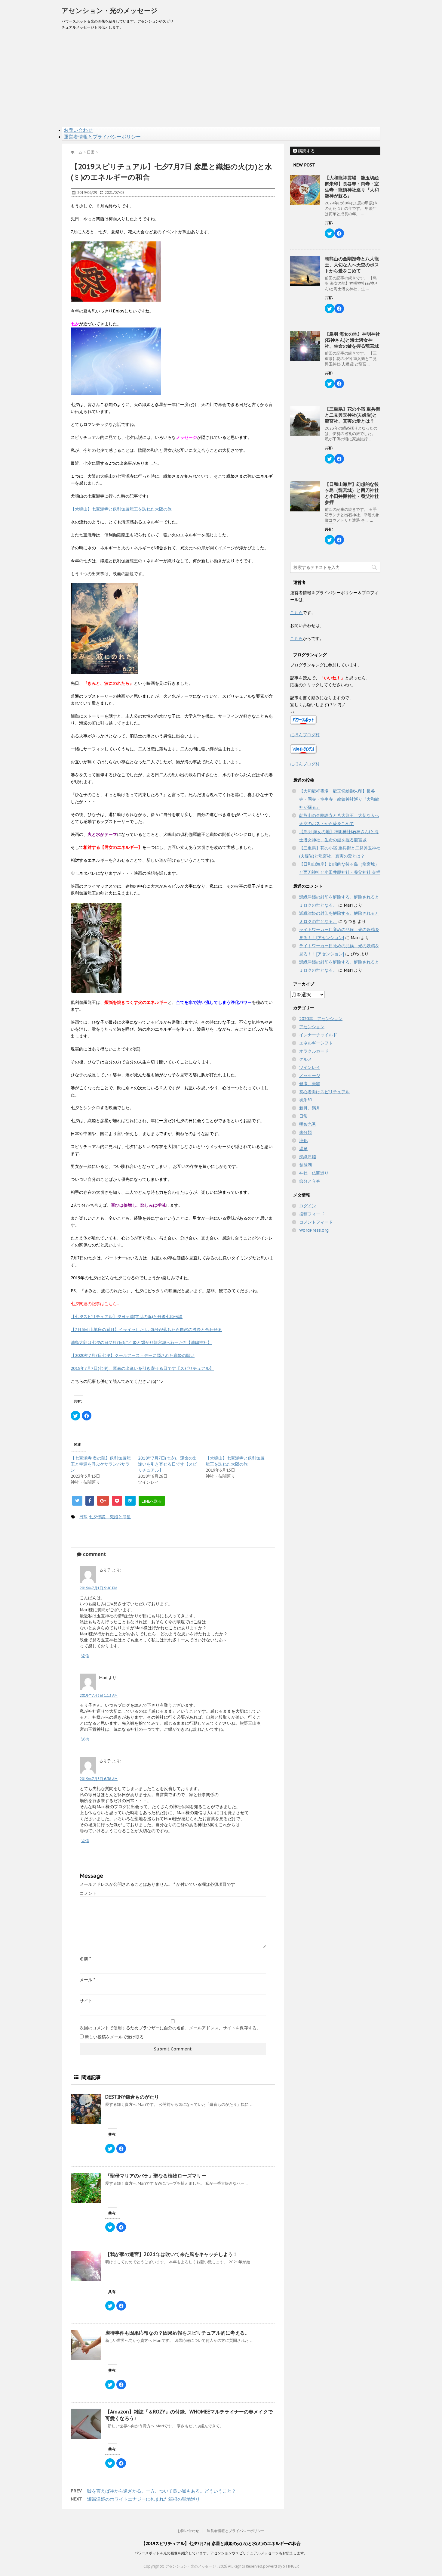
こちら (296, 613)
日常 (83, 1517)
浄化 (303, 1141)
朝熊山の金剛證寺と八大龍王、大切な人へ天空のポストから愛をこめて (352, 265)
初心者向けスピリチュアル (324, 1092)
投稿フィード (312, 1214)
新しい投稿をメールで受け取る (114, 2037)
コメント (88, 1893)
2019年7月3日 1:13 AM (99, 1695)
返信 (85, 1656)
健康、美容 (310, 1084)
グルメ (305, 1059)
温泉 (303, 1149)
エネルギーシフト (316, 1043)
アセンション (312, 1027)
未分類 (305, 1132)
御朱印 (305, 1100)
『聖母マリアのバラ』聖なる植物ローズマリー (156, 2176)
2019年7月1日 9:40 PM (98, 1588)
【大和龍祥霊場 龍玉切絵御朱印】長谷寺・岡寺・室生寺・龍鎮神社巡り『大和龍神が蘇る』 (352, 187)
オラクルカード (314, 1051)
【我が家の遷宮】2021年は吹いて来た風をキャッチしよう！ (171, 2254)
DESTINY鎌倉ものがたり (132, 2097)
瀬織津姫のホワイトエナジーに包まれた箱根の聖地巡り (144, 2499)
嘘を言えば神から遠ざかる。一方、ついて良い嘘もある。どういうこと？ (162, 2491)
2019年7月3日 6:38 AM (99, 1779)
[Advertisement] (221, 82)
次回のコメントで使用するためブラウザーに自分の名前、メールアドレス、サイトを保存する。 (170, 2028)
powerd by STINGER (281, 2566)
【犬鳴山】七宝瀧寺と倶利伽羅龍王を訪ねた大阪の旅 (121, 509)
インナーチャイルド (318, 1035)
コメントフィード (316, 1222)
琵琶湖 (305, 1165)
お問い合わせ (78, 130)
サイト (86, 2001)
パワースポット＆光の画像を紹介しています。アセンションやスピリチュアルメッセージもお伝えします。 (221, 2553)
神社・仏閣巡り (314, 1173)
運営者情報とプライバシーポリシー (102, 137)
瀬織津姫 (308, 1157)
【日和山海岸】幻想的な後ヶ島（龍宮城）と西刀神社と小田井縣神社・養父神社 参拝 (352, 493)
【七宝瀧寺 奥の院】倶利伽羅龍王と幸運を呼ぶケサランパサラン (101, 1464)
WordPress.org (314, 1230)
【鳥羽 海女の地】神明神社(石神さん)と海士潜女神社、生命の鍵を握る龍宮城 (352, 340)
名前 (85, 1959)
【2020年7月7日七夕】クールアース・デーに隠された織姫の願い (133, 1355)
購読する (306, 151)
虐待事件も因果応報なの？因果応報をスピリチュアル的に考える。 (177, 2333)
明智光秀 (308, 1124)
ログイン (308, 1206)
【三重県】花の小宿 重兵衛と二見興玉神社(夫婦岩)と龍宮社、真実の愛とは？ (352, 415)
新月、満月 (310, 1108)
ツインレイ (310, 1067)
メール (87, 1980)
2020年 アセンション (321, 1019)
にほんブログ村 (305, 735)
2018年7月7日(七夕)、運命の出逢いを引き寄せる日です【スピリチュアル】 (142, 1368)
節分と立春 (310, 1181)
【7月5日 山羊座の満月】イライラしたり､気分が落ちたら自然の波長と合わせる (146, 1330)
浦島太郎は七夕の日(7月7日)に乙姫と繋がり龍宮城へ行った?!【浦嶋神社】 (141, 1342)
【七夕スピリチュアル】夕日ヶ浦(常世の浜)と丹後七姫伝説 (127, 1317)
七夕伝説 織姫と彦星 (110, 1517)
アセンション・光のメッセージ (110, 11)
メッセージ (310, 1075)
